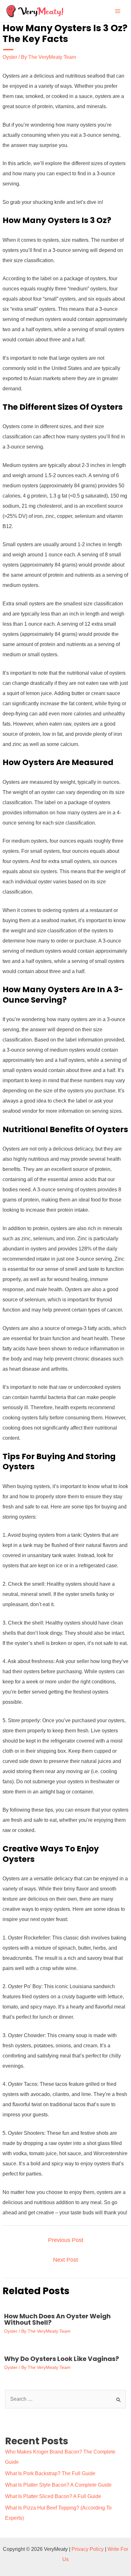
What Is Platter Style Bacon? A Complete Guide (58, 2485)
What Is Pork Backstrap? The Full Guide (50, 2473)
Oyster (10, 57)
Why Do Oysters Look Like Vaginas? (62, 2359)
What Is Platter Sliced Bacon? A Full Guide (53, 2496)
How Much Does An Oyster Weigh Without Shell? (57, 2319)
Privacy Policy (88, 2549)
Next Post (65, 2260)
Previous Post (66, 2240)
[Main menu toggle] (118, 11)
